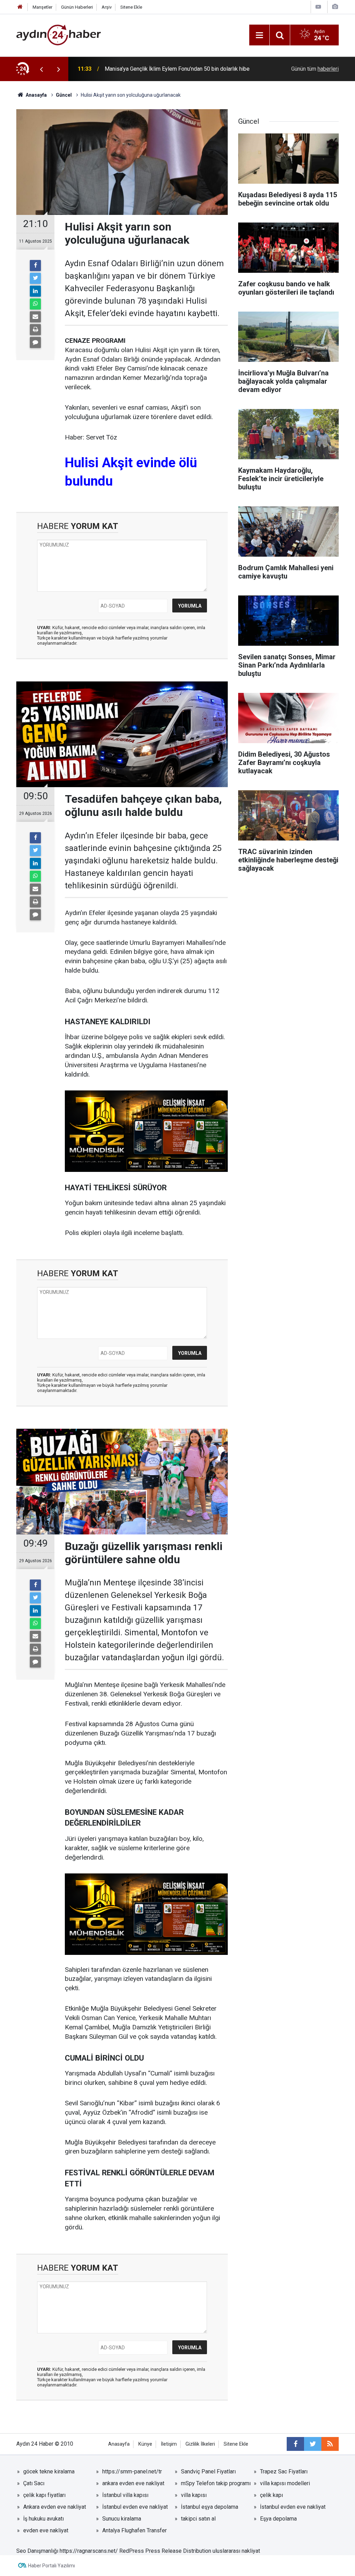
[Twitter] (35, 278)
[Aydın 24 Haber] (59, 34)
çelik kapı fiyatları (44, 2495)
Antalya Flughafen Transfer (135, 2530)
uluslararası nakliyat (236, 2551)
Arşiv (107, 7)
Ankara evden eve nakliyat (55, 2507)
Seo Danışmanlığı (37, 2551)
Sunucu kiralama (122, 2519)
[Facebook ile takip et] (295, 2444)
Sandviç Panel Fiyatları (208, 2471)
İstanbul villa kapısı (125, 2495)
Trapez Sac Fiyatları (284, 2471)
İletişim (169, 2444)
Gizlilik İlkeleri (200, 2444)
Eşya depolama (278, 2519)
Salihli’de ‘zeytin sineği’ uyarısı (142, 69)
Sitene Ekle (131, 7)
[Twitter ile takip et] (313, 2444)
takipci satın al (198, 2519)
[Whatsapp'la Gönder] (35, 304)
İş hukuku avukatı (44, 2519)
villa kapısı (194, 2495)
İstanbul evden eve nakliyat (135, 2507)
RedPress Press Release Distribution (165, 2551)
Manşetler (42, 7)
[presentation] (41, 69)
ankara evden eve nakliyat (133, 2483)
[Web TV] (318, 7)
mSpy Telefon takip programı (216, 2483)
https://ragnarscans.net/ (89, 2551)
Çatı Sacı (34, 2483)
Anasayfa (119, 2444)
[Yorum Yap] (35, 342)
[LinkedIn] (35, 291)
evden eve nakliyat (46, 2530)
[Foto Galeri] (335, 7)
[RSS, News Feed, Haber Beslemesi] (330, 2444)
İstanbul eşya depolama (210, 2507)
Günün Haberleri (77, 7)
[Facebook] (35, 266)
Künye (145, 2444)
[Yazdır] (35, 330)
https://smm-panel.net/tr (132, 2471)
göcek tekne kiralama (49, 2471)
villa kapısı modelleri (285, 2483)
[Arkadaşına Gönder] (35, 317)
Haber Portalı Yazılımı (51, 2566)
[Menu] (259, 35)
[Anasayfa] (20, 7)
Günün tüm (315, 69)
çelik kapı (271, 2495)
